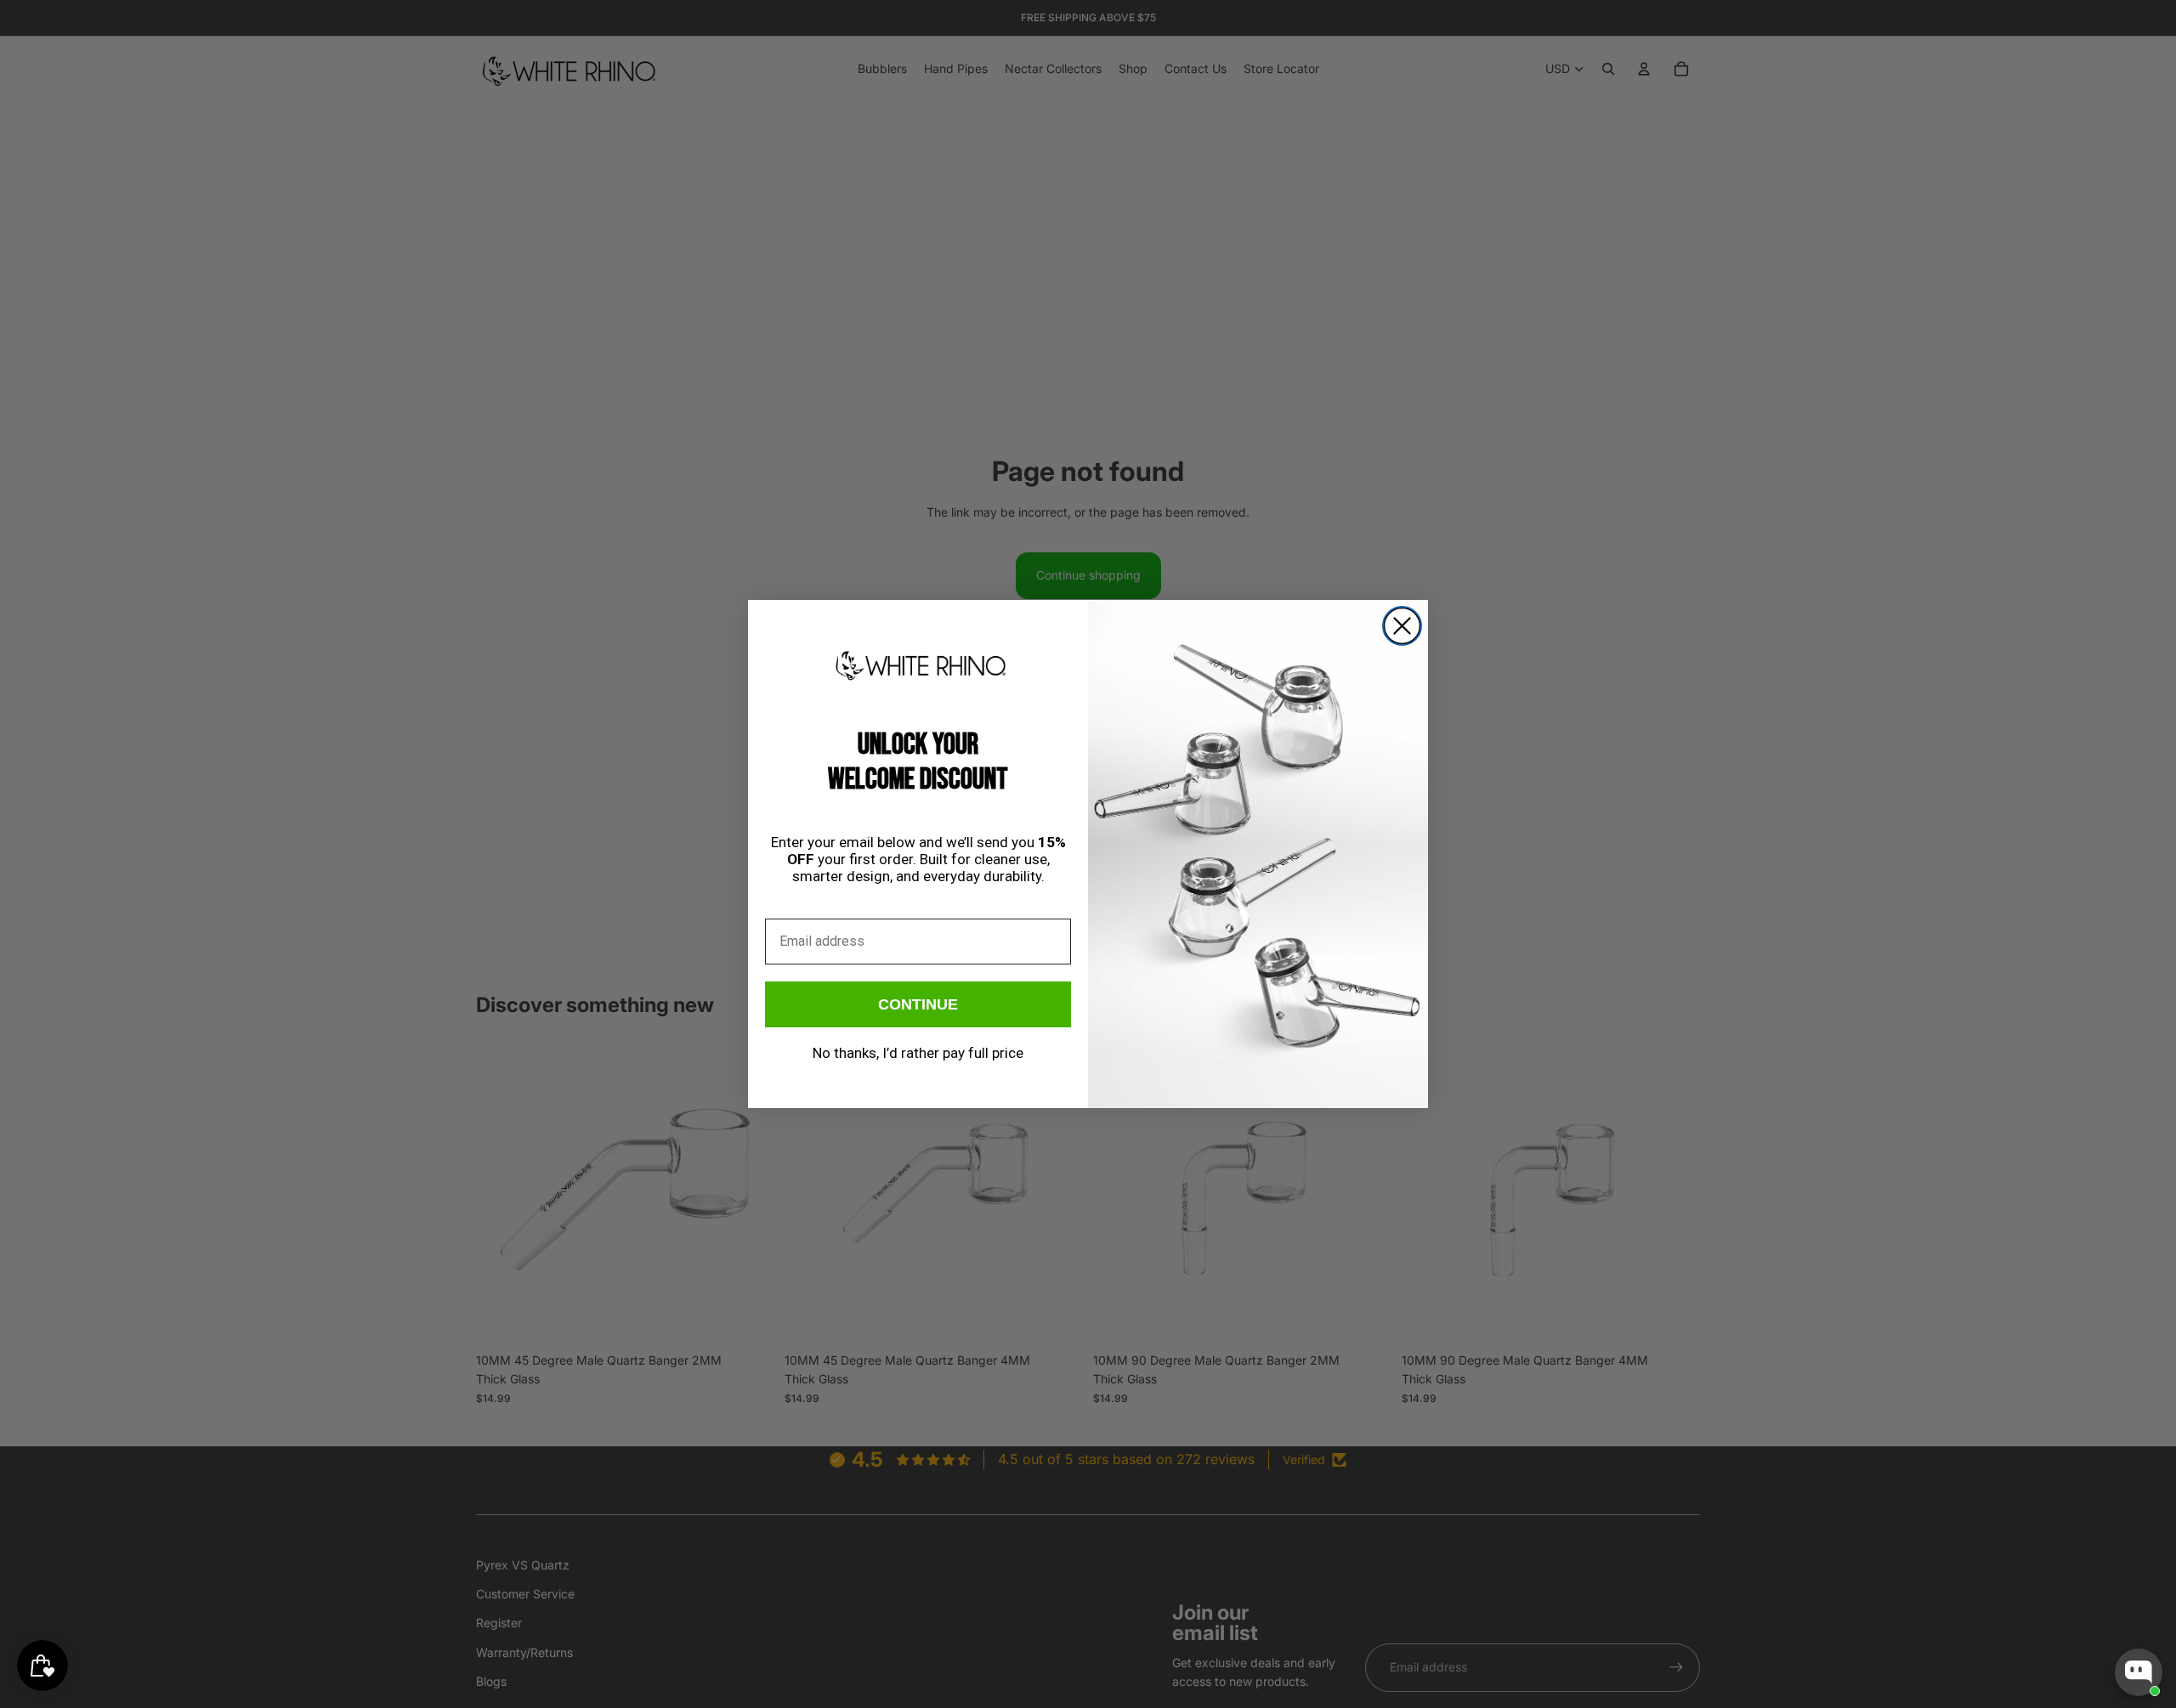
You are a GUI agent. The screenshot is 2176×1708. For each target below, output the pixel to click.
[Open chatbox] (2139, 1672)
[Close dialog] (1402, 626)
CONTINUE (918, 1004)
